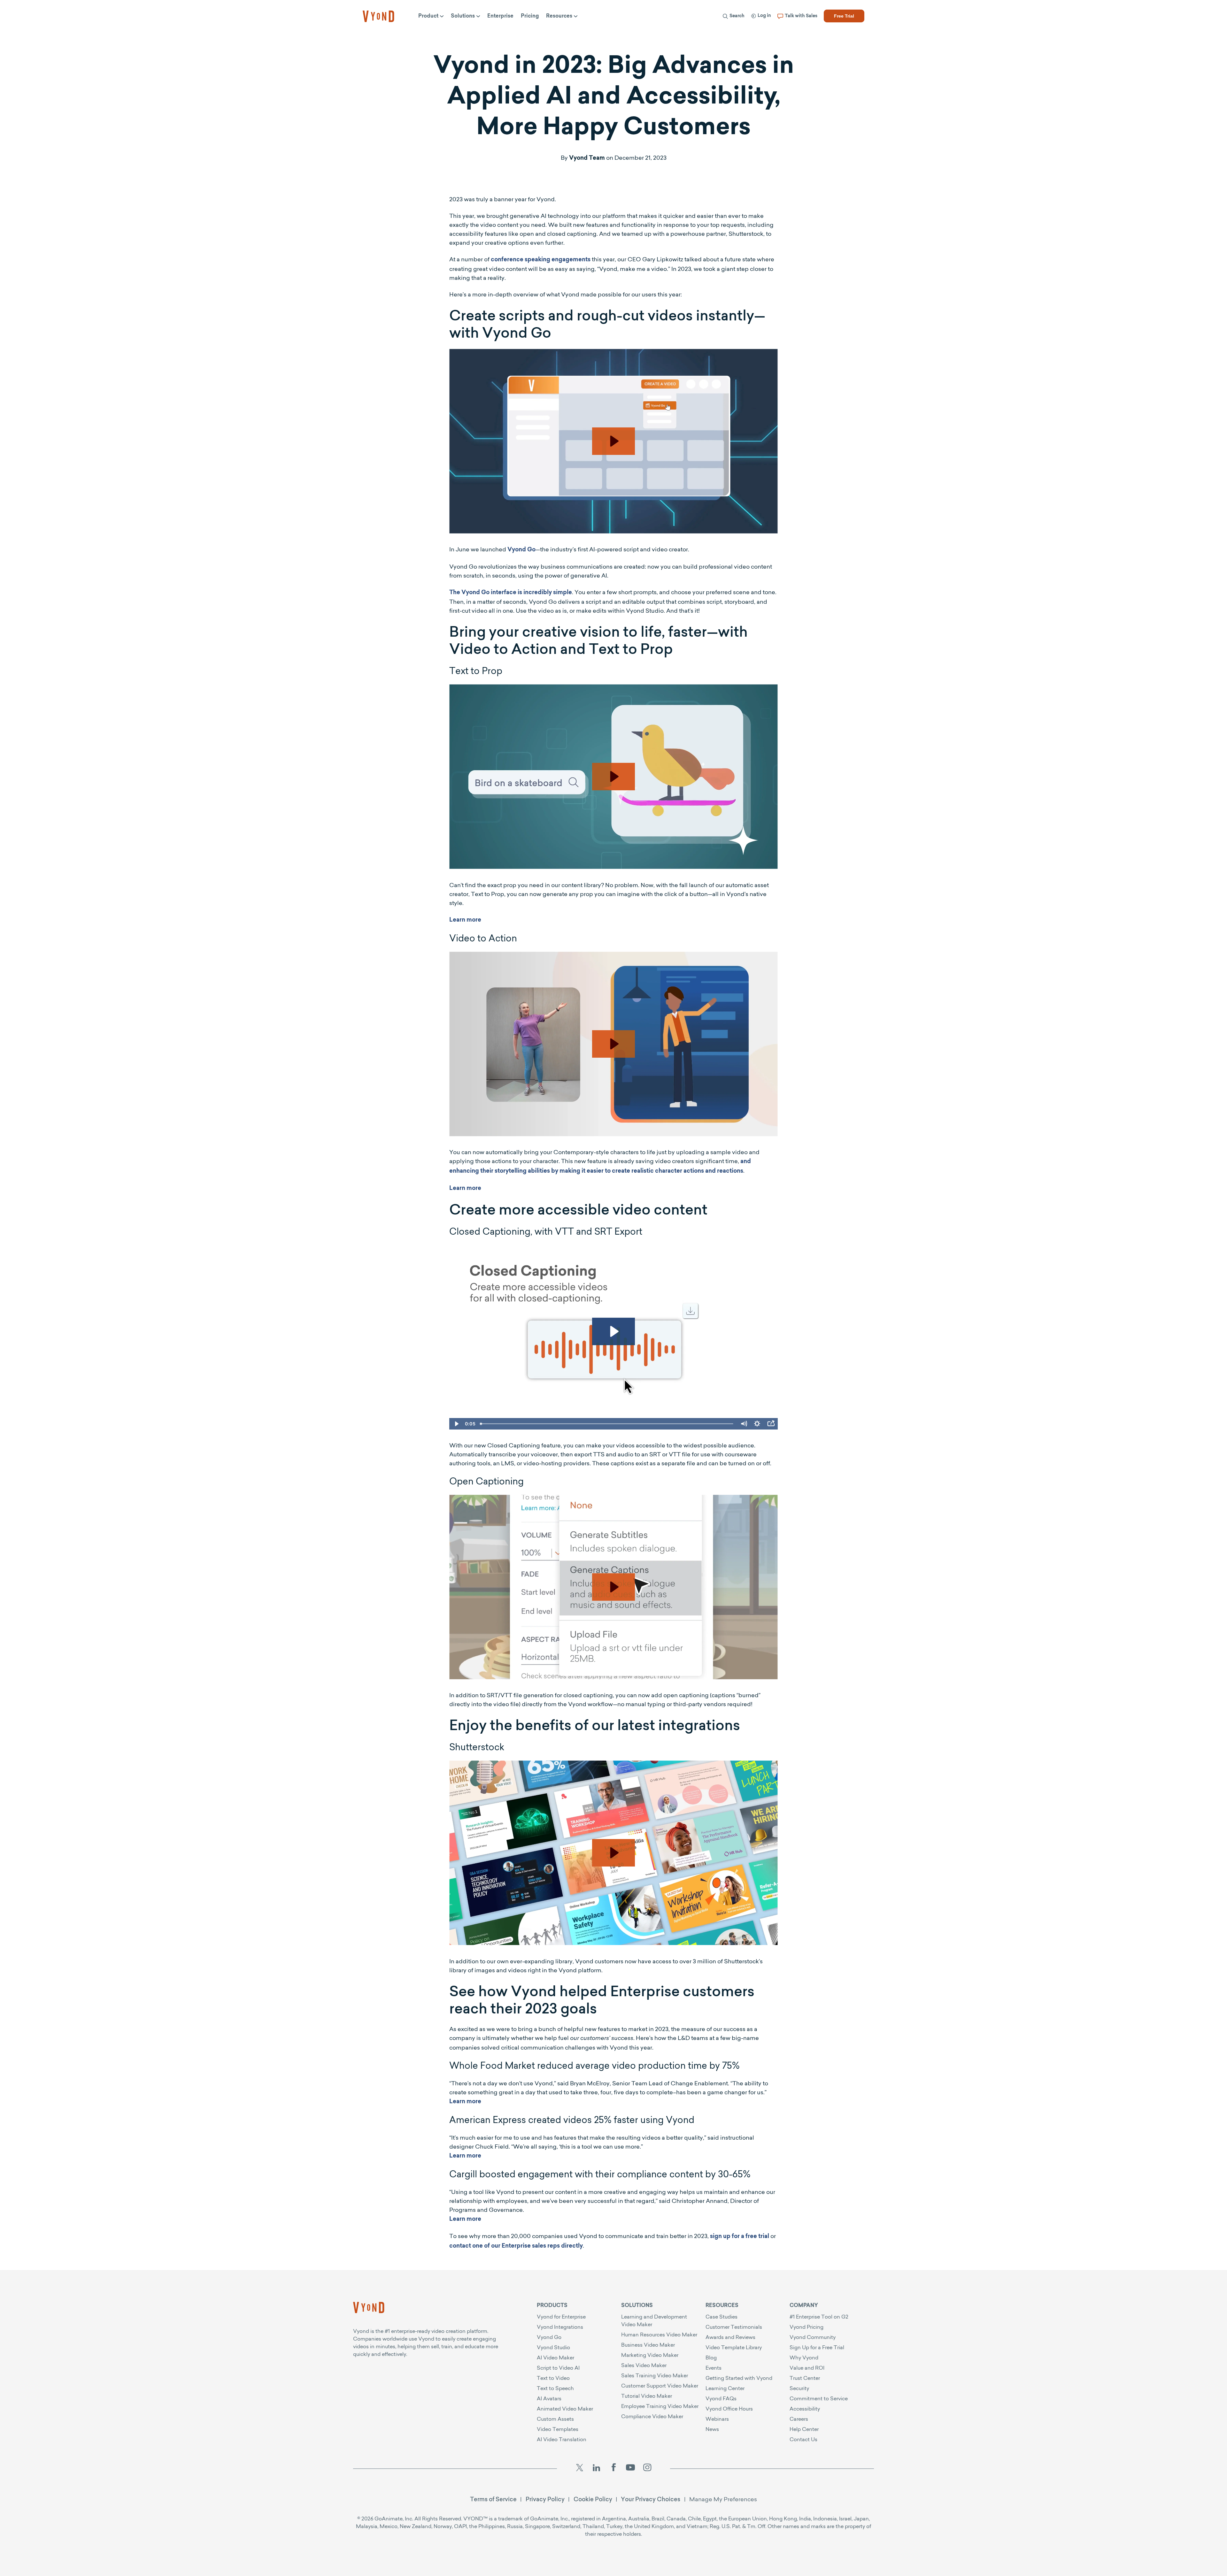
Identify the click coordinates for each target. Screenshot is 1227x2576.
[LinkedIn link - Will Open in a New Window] (596, 2469)
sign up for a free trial (740, 2237)
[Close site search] (855, 33)
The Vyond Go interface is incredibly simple (511, 593)
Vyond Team (587, 158)
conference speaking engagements (541, 260)
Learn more (465, 920)
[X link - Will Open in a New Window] (579, 2469)
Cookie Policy (593, 2499)
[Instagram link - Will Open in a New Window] (647, 2469)
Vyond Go (521, 550)
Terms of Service (493, 2499)
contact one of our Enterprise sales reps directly (516, 2246)
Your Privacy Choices (651, 2499)
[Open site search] (617, 33)
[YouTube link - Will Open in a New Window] (630, 2469)
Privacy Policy (545, 2499)
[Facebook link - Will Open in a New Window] (613, 2469)
